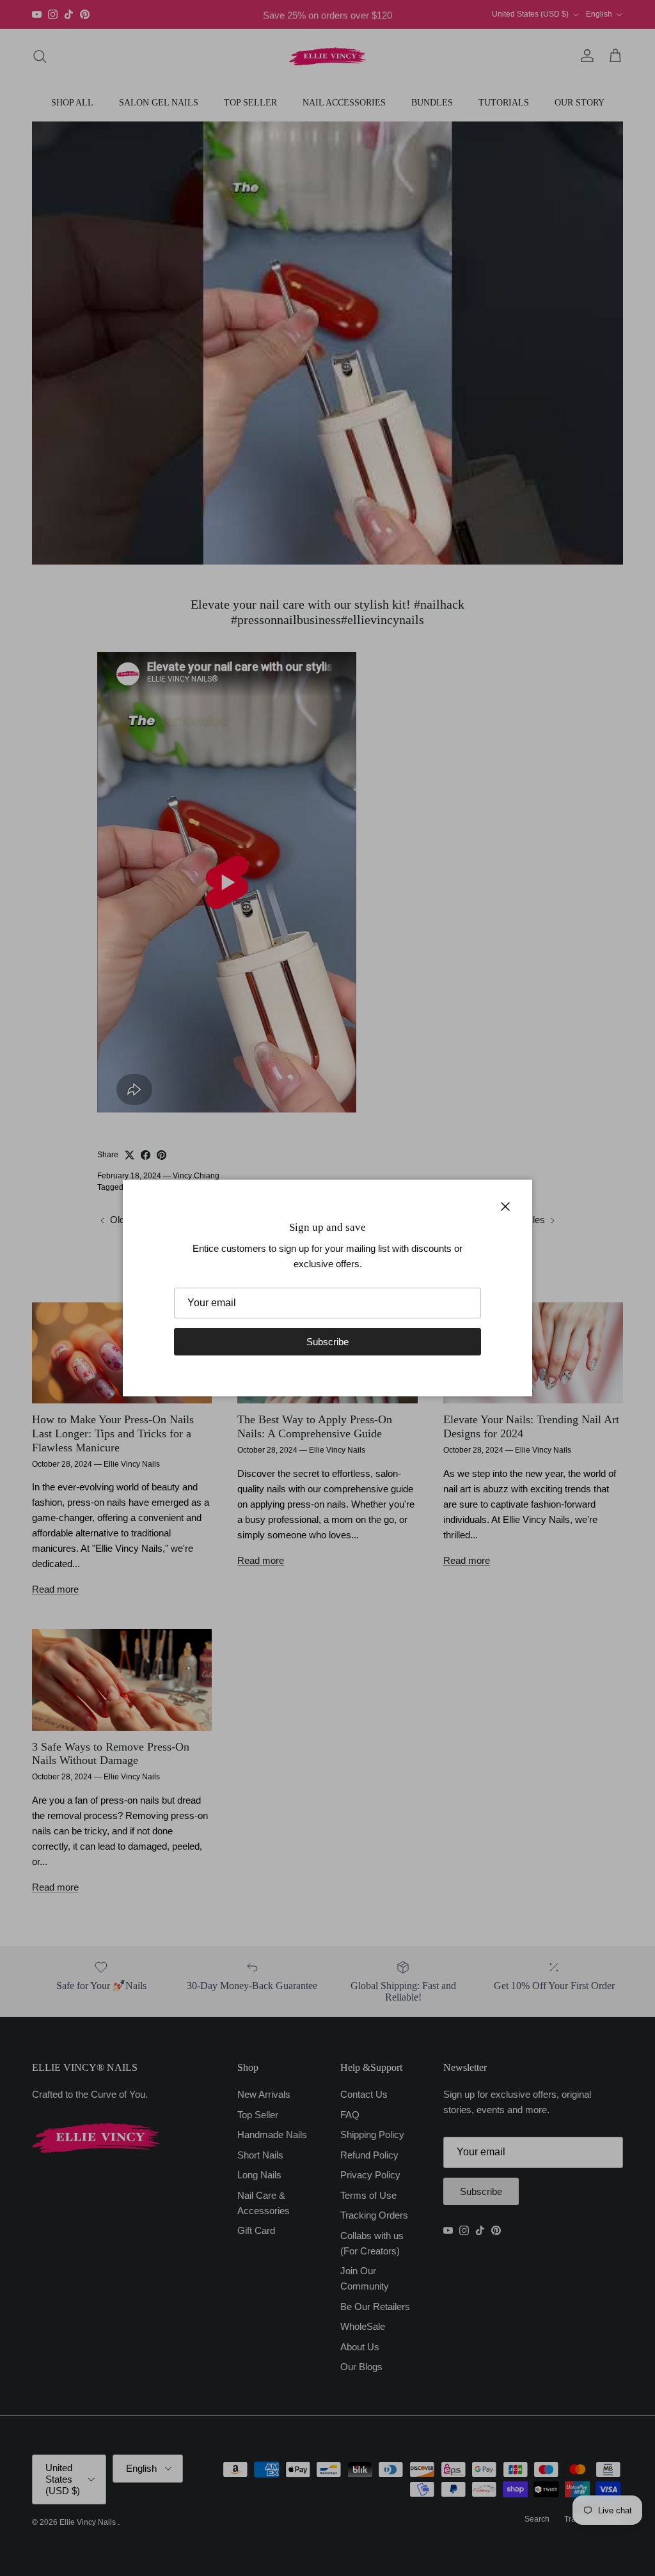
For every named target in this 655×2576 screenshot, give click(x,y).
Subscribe (327, 1342)
